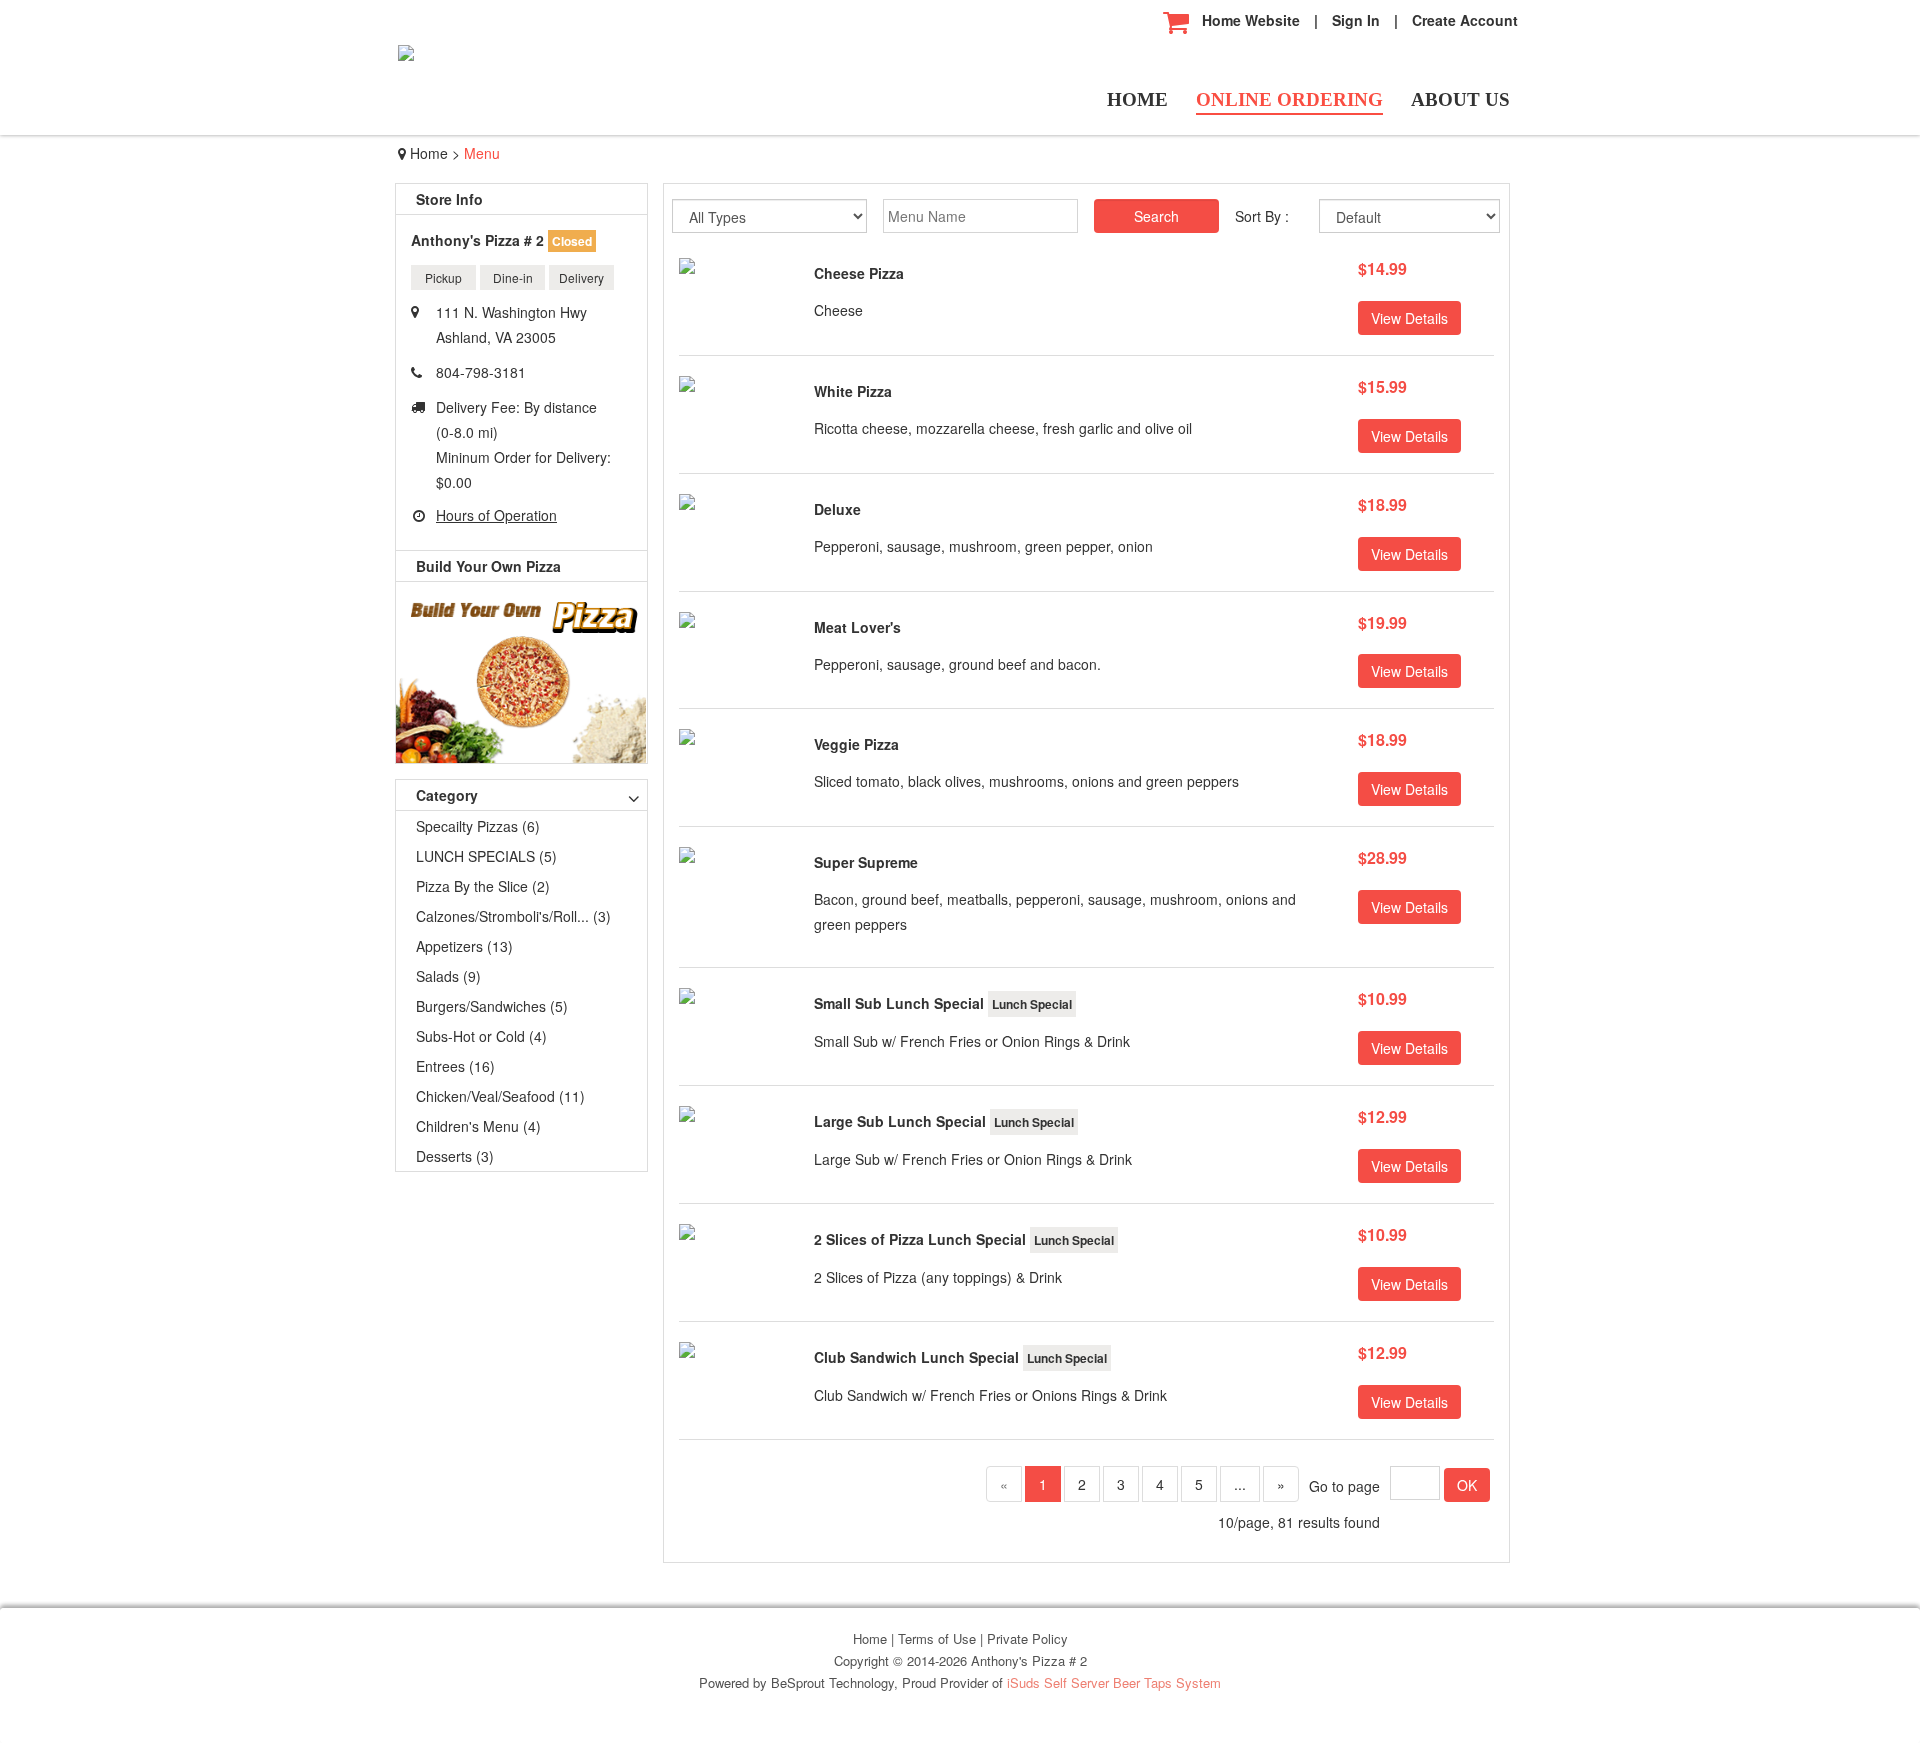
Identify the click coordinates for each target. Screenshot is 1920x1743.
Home (429, 153)
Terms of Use (939, 1638)
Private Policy (1027, 1638)
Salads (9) (448, 976)
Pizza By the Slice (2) (483, 886)
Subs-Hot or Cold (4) (481, 1036)
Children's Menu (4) (478, 1126)
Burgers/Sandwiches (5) (492, 1006)
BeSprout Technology (832, 1682)
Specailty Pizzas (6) (478, 826)
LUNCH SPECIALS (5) (486, 856)
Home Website (1251, 20)
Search (1156, 216)
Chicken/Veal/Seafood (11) (500, 1096)
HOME (1137, 100)
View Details (1409, 318)
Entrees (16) (455, 1066)
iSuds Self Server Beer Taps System (1114, 1682)
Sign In (1356, 20)
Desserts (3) (455, 1156)
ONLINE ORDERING (1289, 100)
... (1240, 1484)
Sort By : (1262, 216)
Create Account (1465, 20)
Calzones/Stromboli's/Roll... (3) (513, 916)
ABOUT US (1460, 100)
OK (1467, 1485)
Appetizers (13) (464, 946)
